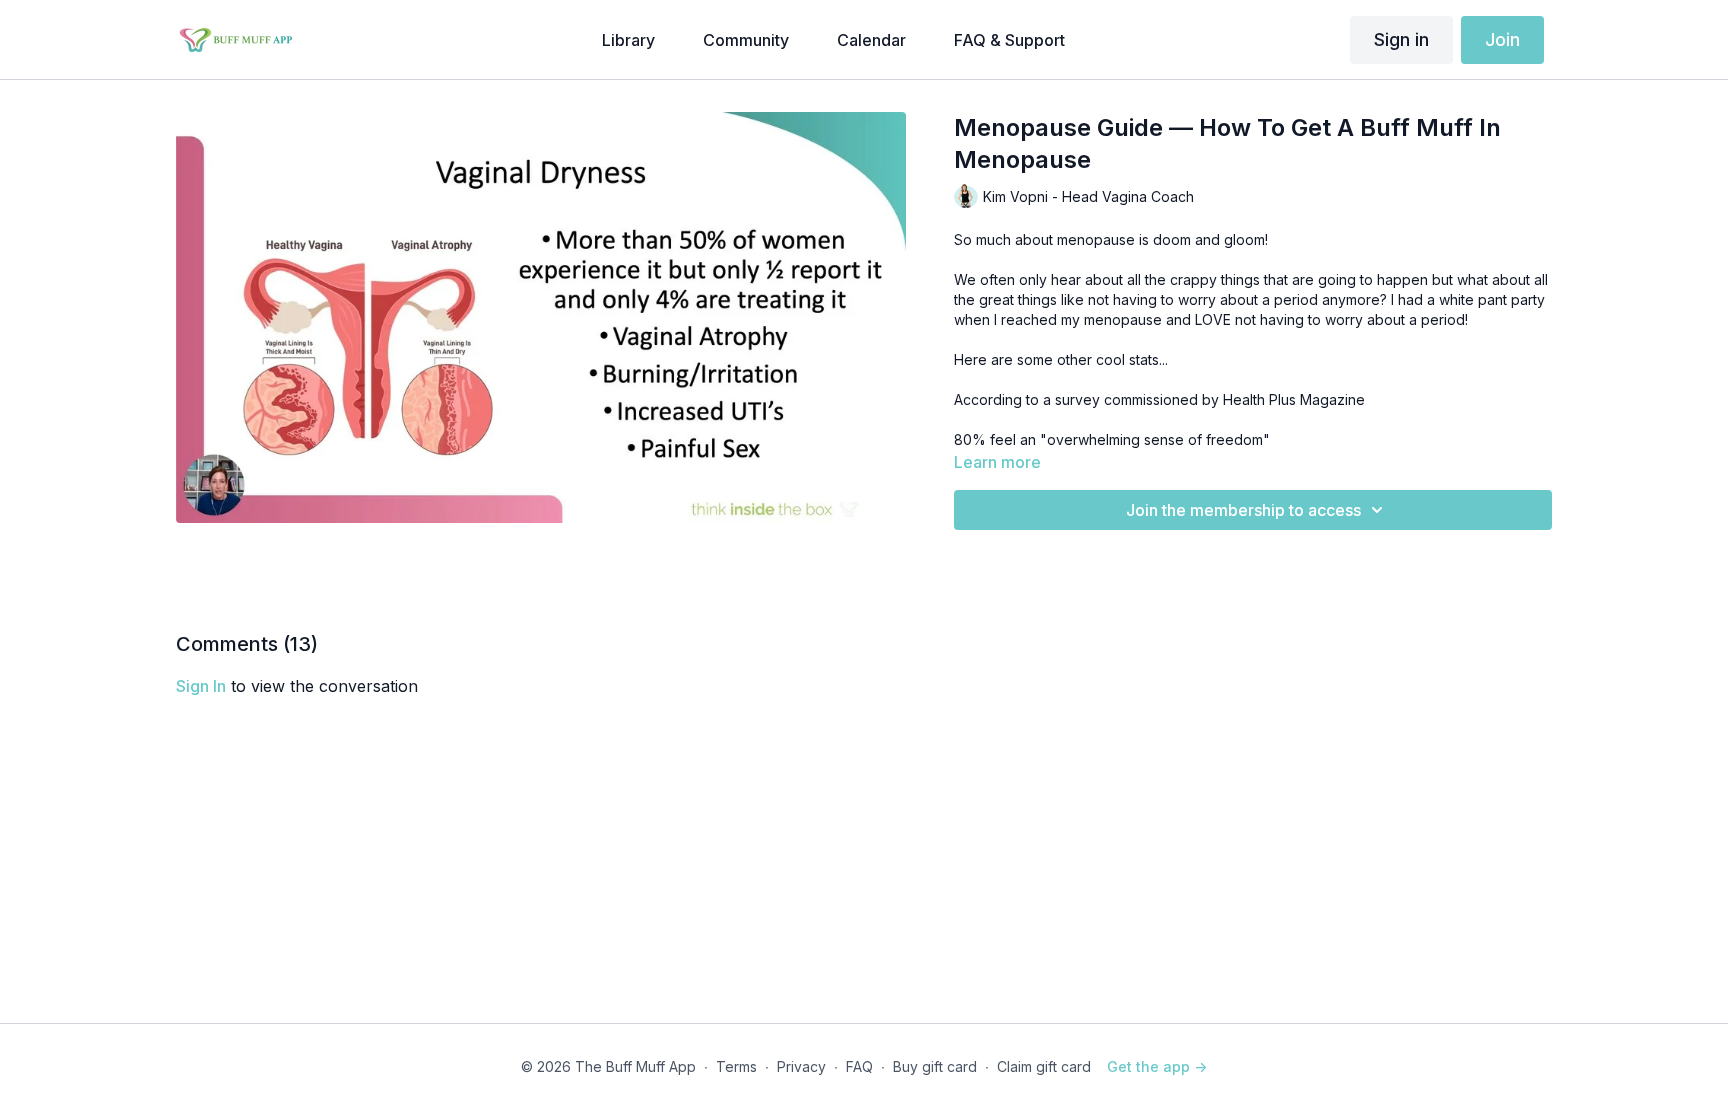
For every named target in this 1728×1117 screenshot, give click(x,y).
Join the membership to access (1243, 510)
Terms (736, 1066)
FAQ (859, 1066)
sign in (201, 686)
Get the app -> (1157, 1066)
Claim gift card (1044, 1066)
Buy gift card (935, 1066)
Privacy (801, 1066)
